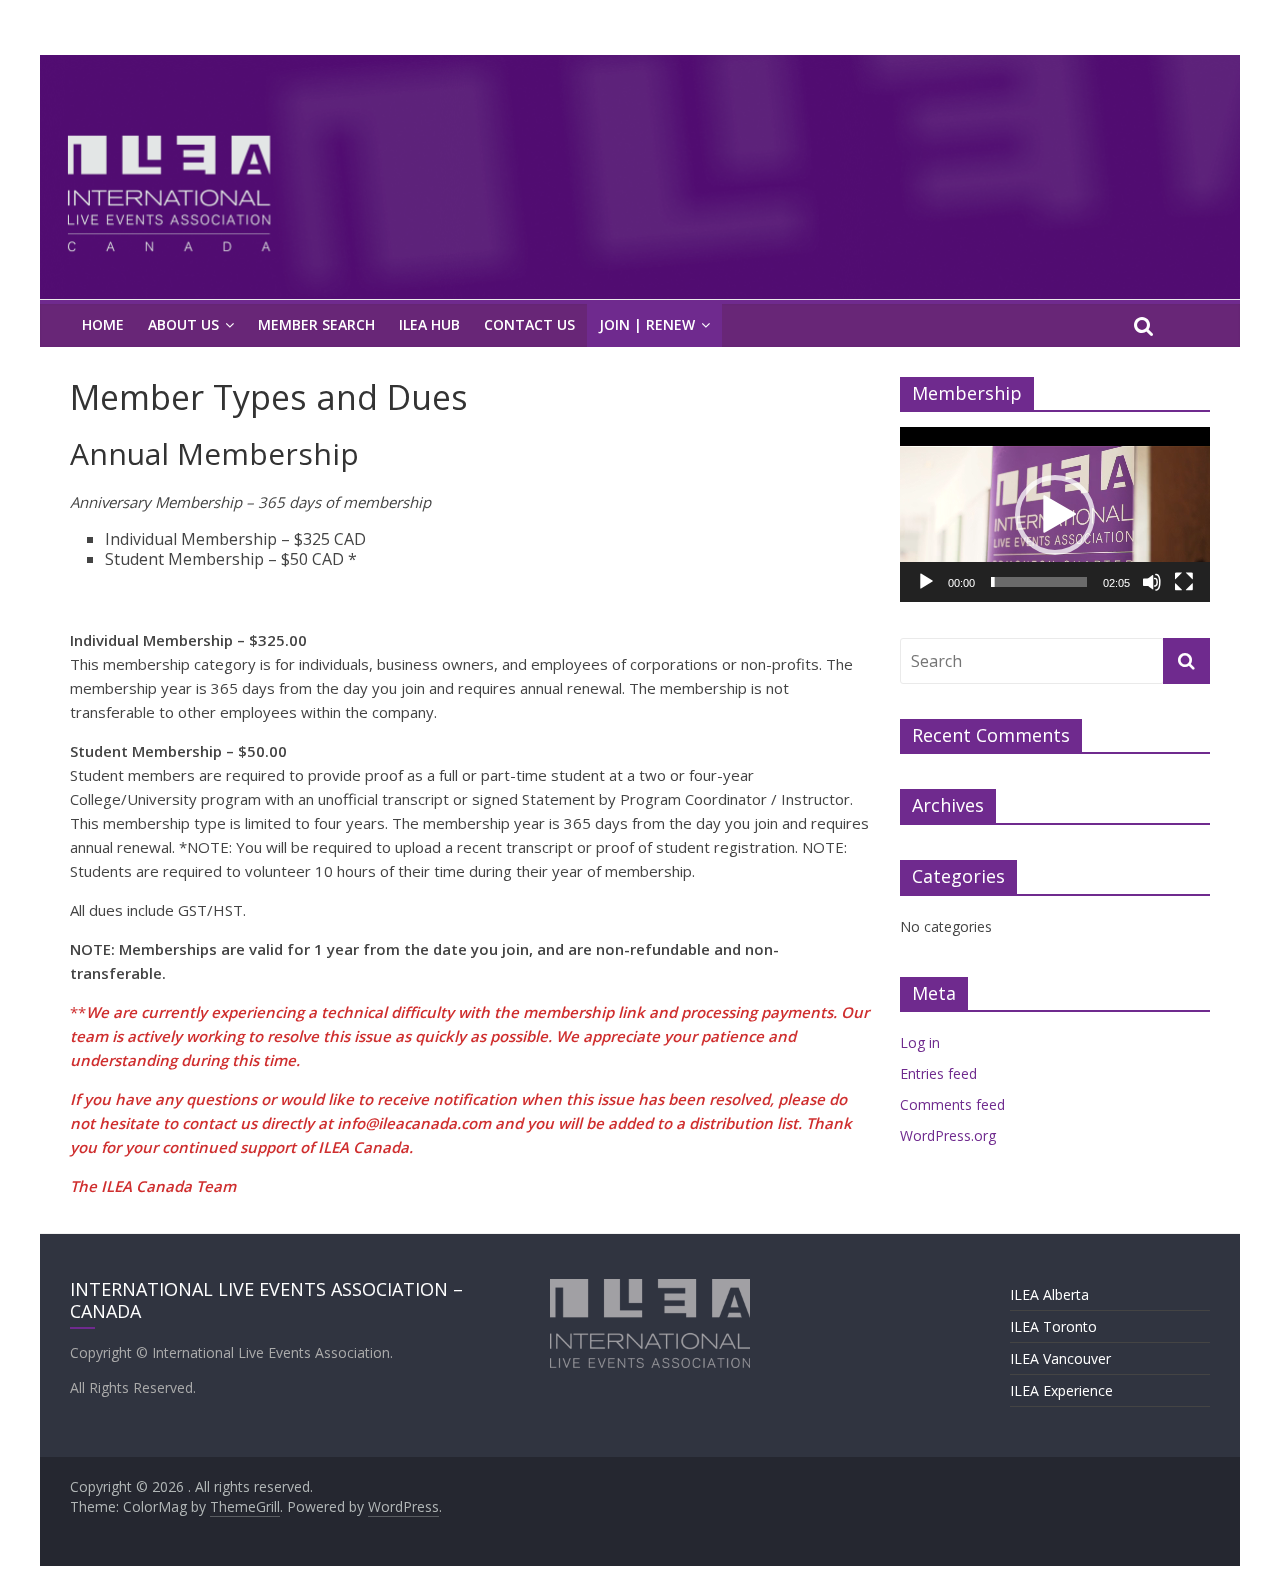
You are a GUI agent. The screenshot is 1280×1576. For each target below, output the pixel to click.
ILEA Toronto (1053, 1326)
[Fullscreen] (1184, 582)
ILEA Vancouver (1060, 1358)
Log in (920, 1042)
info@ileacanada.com (414, 1123)
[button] (1055, 515)
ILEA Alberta (1049, 1294)
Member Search (316, 324)
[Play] (926, 582)
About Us (183, 324)
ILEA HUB (429, 324)
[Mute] (1152, 582)
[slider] (1039, 582)
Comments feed (952, 1104)
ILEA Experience (1061, 1390)
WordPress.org (948, 1135)
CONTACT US (529, 324)
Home (103, 324)
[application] (1055, 514)
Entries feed (938, 1073)
